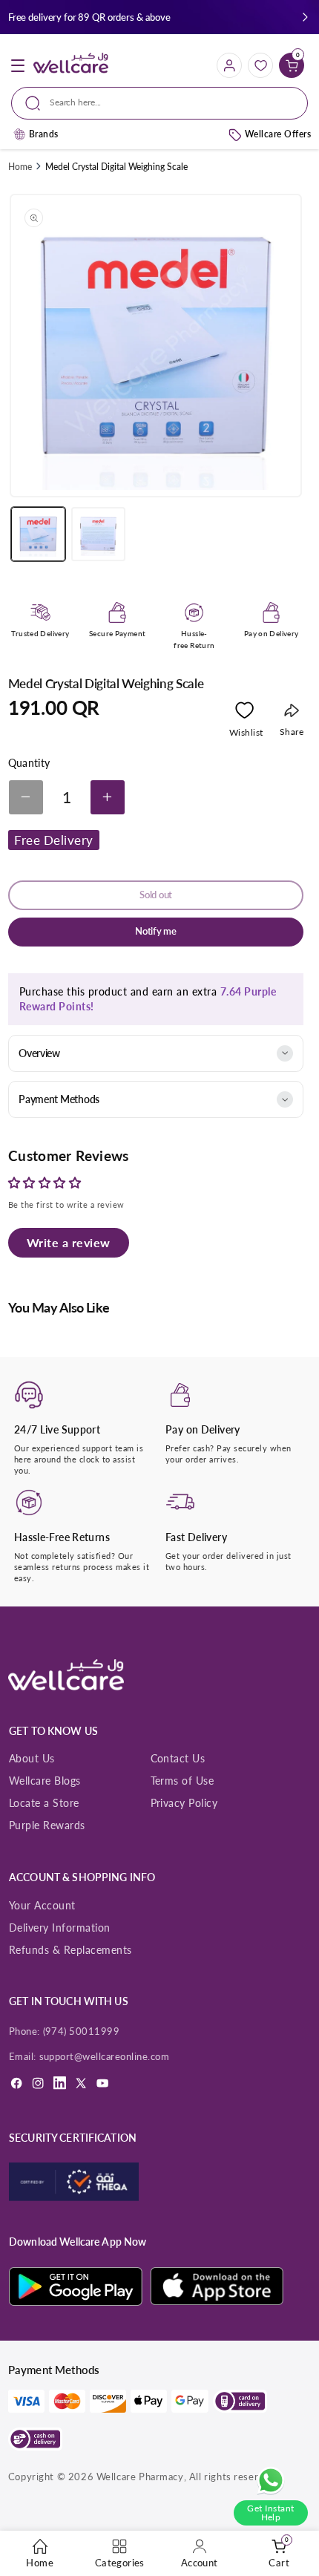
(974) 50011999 (82, 2031)
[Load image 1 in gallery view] (38, 534)
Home (20, 167)
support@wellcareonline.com (105, 2056)
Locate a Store (44, 1803)
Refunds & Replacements (70, 1950)
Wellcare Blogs (45, 1781)
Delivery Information (60, 1928)
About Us (32, 1758)
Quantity (29, 763)
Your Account (42, 1905)
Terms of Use (182, 1781)
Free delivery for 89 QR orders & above (89, 17)
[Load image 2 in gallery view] (98, 534)
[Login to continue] (244, 713)
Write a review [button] (69, 1242)
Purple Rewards (47, 1825)
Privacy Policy (184, 1803)
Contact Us (178, 1758)
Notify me (156, 931)
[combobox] (159, 103)
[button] (305, 17)
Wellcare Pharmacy (140, 2477)
